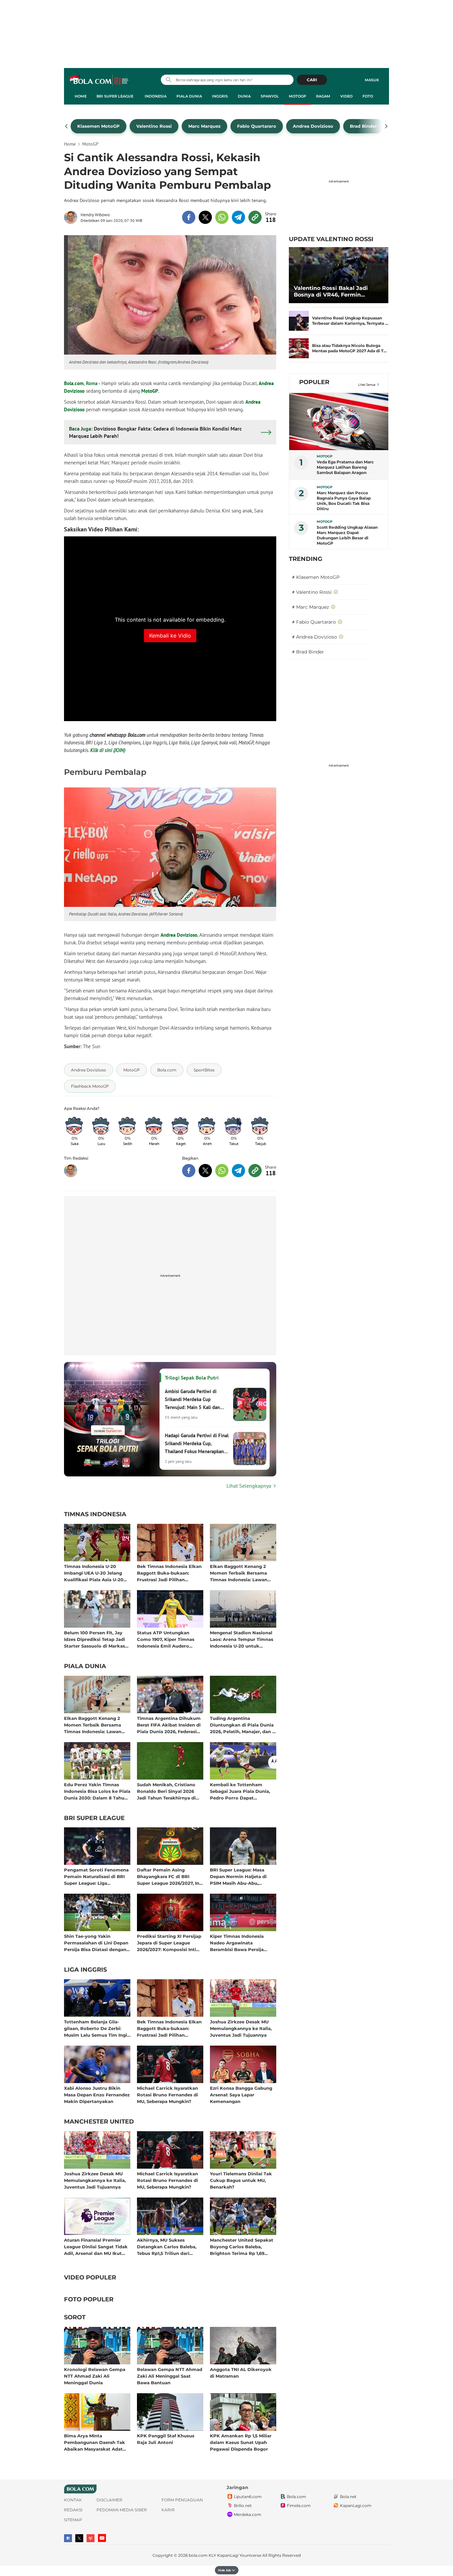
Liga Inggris (85, 1970)
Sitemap (73, 2520)
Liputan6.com (248, 2497)
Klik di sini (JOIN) (108, 750)
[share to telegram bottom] (238, 1171)
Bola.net (348, 2497)
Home (81, 96)
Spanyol (270, 96)
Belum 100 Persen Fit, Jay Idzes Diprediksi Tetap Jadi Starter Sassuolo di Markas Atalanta (95, 1639)
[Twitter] (79, 2538)
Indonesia (156, 96)
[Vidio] (91, 2538)
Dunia (244, 96)
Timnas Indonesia (95, 1515)
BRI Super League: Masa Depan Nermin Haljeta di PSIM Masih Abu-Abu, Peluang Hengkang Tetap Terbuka (239, 1876)
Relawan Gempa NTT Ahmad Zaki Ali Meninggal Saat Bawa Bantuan (170, 2376)
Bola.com (74, 383)
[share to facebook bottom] (189, 1171)
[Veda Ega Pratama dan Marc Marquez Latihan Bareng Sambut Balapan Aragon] (339, 422)
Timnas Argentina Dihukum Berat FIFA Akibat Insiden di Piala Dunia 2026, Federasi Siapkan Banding (169, 1725)
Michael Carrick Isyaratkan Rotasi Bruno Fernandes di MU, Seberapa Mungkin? (167, 2095)
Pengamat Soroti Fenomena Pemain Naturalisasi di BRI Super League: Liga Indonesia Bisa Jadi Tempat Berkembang (96, 1876)
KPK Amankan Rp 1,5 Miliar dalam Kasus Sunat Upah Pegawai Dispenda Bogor (241, 2442)
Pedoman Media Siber (122, 2510)
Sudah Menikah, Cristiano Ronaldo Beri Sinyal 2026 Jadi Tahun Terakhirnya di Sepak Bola (166, 1791)
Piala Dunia (189, 96)
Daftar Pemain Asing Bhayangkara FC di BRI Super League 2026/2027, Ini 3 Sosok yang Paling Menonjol (169, 1876)
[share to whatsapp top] (222, 217)
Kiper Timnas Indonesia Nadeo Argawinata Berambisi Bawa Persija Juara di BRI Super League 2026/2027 (240, 1943)
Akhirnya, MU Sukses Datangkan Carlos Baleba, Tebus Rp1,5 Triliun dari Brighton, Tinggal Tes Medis (168, 2246)
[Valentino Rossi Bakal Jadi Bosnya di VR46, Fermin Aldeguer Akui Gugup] (339, 275)
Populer (314, 382)
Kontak (73, 2500)
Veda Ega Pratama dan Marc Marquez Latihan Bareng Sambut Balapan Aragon (345, 467)
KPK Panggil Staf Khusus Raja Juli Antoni (166, 2439)
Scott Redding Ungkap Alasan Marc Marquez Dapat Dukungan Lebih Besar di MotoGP (347, 535)
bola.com (198, 2555)
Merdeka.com (248, 2514)
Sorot (75, 2318)
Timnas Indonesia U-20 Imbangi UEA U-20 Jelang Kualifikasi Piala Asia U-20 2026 (94, 1573)
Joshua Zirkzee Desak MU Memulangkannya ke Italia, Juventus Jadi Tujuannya (241, 2028)
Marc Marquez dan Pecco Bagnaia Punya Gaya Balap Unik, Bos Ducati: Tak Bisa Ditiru (344, 501)
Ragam (323, 96)
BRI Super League (115, 96)
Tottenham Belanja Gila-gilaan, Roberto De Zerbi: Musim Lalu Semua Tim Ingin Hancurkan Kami (97, 2028)
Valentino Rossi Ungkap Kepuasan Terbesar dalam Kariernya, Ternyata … (350, 321)
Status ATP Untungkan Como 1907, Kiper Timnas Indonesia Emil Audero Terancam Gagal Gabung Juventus (166, 1639)
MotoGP (297, 96)
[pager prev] (66, 126)
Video (346, 96)
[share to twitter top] (205, 217)
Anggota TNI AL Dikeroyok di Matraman (241, 2373)
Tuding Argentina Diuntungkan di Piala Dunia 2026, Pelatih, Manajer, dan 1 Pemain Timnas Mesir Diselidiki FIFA (242, 1725)
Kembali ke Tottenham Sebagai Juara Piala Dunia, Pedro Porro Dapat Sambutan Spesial (240, 1791)
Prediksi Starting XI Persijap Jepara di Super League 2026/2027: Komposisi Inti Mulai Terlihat (169, 1943)
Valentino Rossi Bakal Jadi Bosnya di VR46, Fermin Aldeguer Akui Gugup (331, 292)
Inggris (220, 96)
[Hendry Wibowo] (72, 217)
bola (99, 81)
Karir (168, 2510)
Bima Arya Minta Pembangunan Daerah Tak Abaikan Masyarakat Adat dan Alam (95, 2442)
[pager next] (387, 126)
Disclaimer (109, 2500)
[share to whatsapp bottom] (222, 1171)
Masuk (372, 80)
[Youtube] (102, 2538)
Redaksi (73, 2510)
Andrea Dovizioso (179, 935)
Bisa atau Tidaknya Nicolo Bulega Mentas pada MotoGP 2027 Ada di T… (349, 348)
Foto (368, 96)
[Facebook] (68, 2538)
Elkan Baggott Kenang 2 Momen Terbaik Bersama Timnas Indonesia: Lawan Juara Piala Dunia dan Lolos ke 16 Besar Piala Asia (242, 1573)
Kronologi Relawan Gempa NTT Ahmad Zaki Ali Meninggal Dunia (95, 2376)
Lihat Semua (367, 385)
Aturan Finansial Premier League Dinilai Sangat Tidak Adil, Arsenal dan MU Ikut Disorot (96, 2246)
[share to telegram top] (238, 217)
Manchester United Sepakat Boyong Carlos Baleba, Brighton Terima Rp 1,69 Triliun (242, 2246)
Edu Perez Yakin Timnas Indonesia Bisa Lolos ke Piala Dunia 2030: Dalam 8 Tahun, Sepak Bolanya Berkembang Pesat (97, 1791)
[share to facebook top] (189, 217)
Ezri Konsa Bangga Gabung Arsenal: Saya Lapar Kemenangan (241, 2095)
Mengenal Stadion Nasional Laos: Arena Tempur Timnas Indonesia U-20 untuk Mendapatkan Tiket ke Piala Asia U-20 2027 (242, 1639)
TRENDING (306, 559)
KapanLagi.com (356, 2506)
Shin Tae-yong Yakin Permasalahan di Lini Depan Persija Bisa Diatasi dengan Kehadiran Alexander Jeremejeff (96, 1943)
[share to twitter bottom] (205, 1171)
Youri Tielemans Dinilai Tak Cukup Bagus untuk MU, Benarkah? (241, 2180)
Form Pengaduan (182, 2500)
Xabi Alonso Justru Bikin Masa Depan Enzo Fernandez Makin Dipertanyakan (97, 2095)
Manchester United (99, 2122)
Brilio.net (243, 2506)
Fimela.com (299, 2506)
